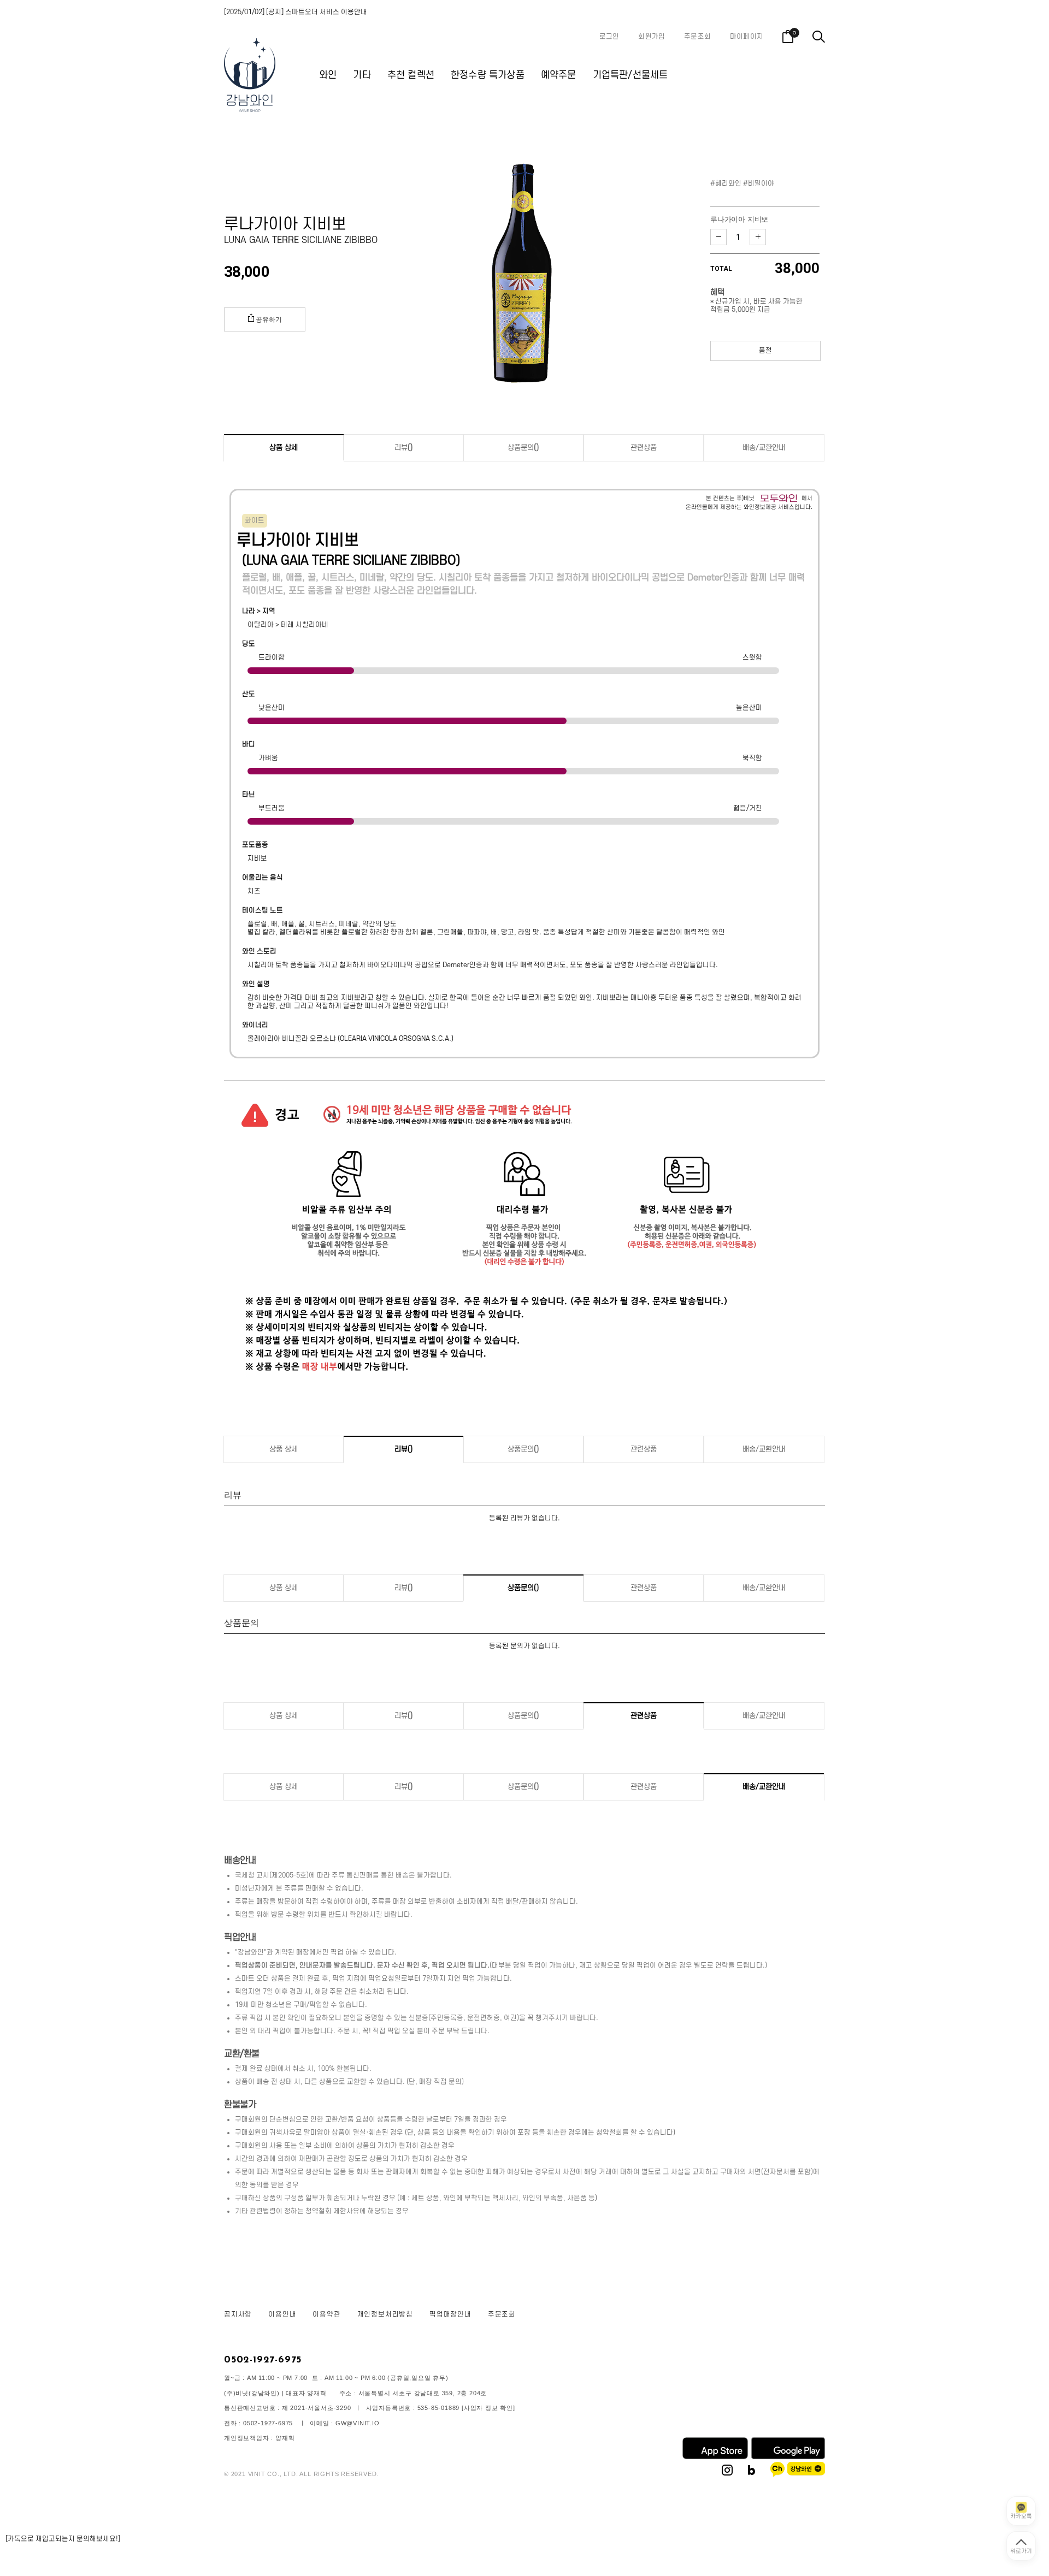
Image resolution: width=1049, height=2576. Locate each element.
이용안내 (282, 2314)
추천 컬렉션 (411, 75)
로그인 (609, 37)
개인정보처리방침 (385, 2314)
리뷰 (404, 448)
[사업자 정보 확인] (488, 2408)
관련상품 (644, 448)
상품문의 (523, 448)
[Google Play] (788, 2457)
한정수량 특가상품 (488, 75)
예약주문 (559, 75)
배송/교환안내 (764, 448)
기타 (362, 75)
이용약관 (326, 2314)
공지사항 (238, 2314)
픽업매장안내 (450, 2314)
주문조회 (697, 37)
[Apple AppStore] (715, 2457)
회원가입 (652, 37)
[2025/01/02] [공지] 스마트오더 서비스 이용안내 (296, 12)
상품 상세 (284, 448)
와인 (328, 75)
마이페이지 (747, 37)
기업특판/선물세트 (630, 75)
